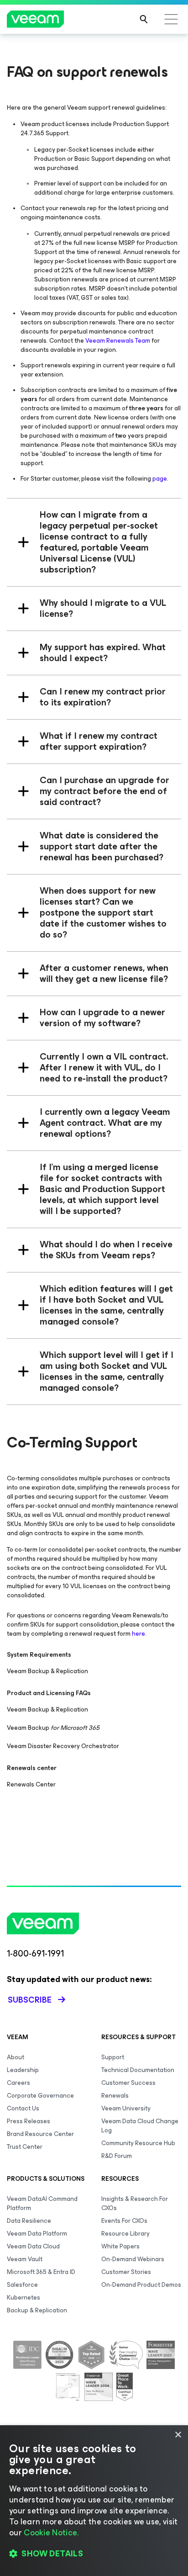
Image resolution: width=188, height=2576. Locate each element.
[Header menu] (171, 19)
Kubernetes (23, 2298)
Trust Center (25, 2147)
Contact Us (23, 2108)
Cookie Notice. (51, 2533)
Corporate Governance (40, 2096)
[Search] (144, 19)
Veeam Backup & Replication (47, 1671)
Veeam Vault (25, 2259)
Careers (18, 2083)
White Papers (120, 2246)
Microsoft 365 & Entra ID (41, 2272)
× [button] (178, 2435)
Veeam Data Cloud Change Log (140, 2126)
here (138, 1634)
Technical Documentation (138, 2070)
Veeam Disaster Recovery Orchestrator (63, 1746)
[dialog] (94, 2501)
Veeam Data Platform (37, 2234)
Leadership (23, 2070)
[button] (94, 2554)
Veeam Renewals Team (118, 341)
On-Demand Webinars (133, 2259)
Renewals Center (31, 1784)
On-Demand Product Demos (141, 2285)
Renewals (115, 2096)
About (16, 2057)
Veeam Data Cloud (33, 2246)
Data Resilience (29, 2221)
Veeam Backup (53, 1728)
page (160, 479)
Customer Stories (126, 2272)
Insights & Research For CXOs (135, 2203)
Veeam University (126, 2108)
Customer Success (128, 2083)
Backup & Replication (37, 2310)
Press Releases (29, 2121)
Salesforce (22, 2285)
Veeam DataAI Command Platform (42, 2203)
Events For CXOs (124, 2221)
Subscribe (30, 2000)
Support (113, 2057)
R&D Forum (117, 2156)
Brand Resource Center (40, 2134)
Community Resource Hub (138, 2143)
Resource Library (125, 2234)
